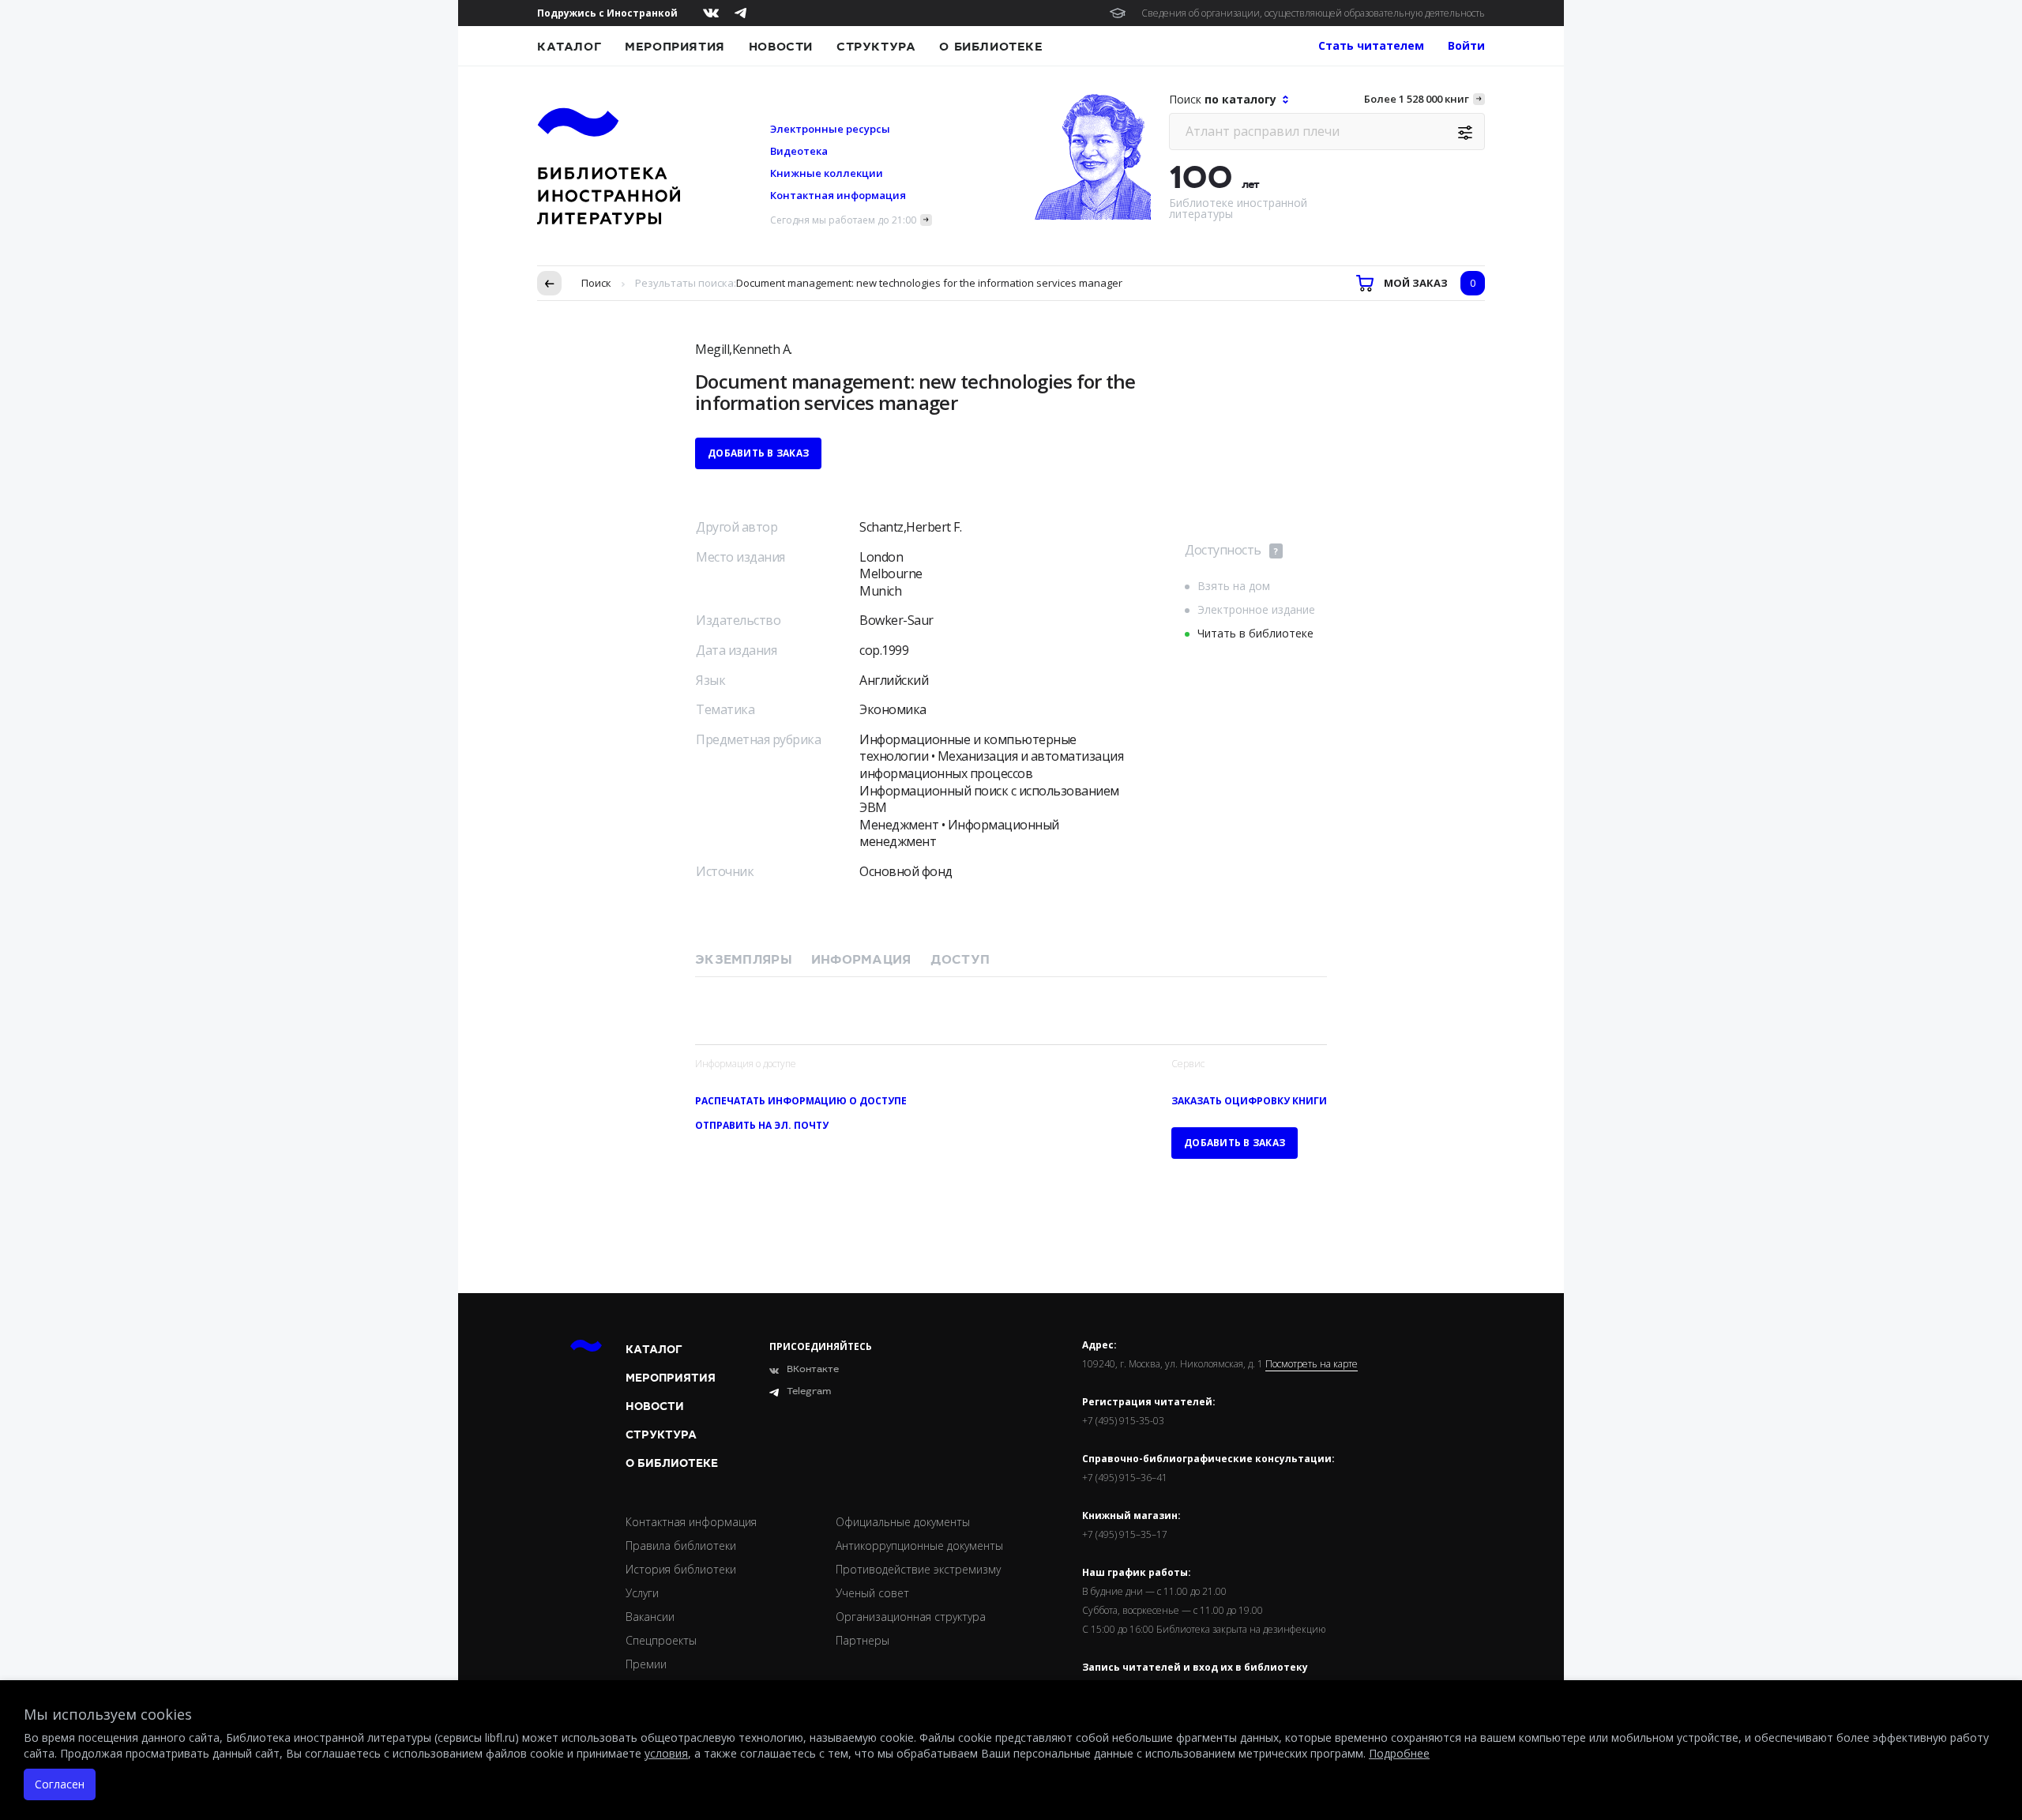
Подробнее (1399, 1753)
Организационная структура (911, 1617)
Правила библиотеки (681, 1545)
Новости (781, 47)
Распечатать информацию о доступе (801, 1101)
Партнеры (863, 1640)
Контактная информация (838, 195)
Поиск (596, 283)
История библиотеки (681, 1569)
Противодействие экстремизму (918, 1569)
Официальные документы (903, 1522)
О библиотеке (991, 47)
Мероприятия (675, 47)
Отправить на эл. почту (762, 1125)
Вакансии (650, 1617)
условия (666, 1753)
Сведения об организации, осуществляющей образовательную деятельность (1313, 13)
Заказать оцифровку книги (1249, 1101)
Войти (1466, 45)
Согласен (60, 1784)
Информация (861, 960)
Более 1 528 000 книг (1417, 99)
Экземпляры (744, 960)
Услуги (642, 1593)
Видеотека (799, 151)
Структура (876, 47)
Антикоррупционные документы (919, 1545)
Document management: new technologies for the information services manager (929, 283)
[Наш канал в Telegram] (740, 13)
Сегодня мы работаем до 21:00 (843, 220)
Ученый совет (872, 1593)
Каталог (569, 47)
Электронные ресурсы (830, 129)
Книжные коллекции (827, 173)
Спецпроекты (661, 1640)
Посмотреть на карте (1312, 1364)
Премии (646, 1664)
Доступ (960, 960)
